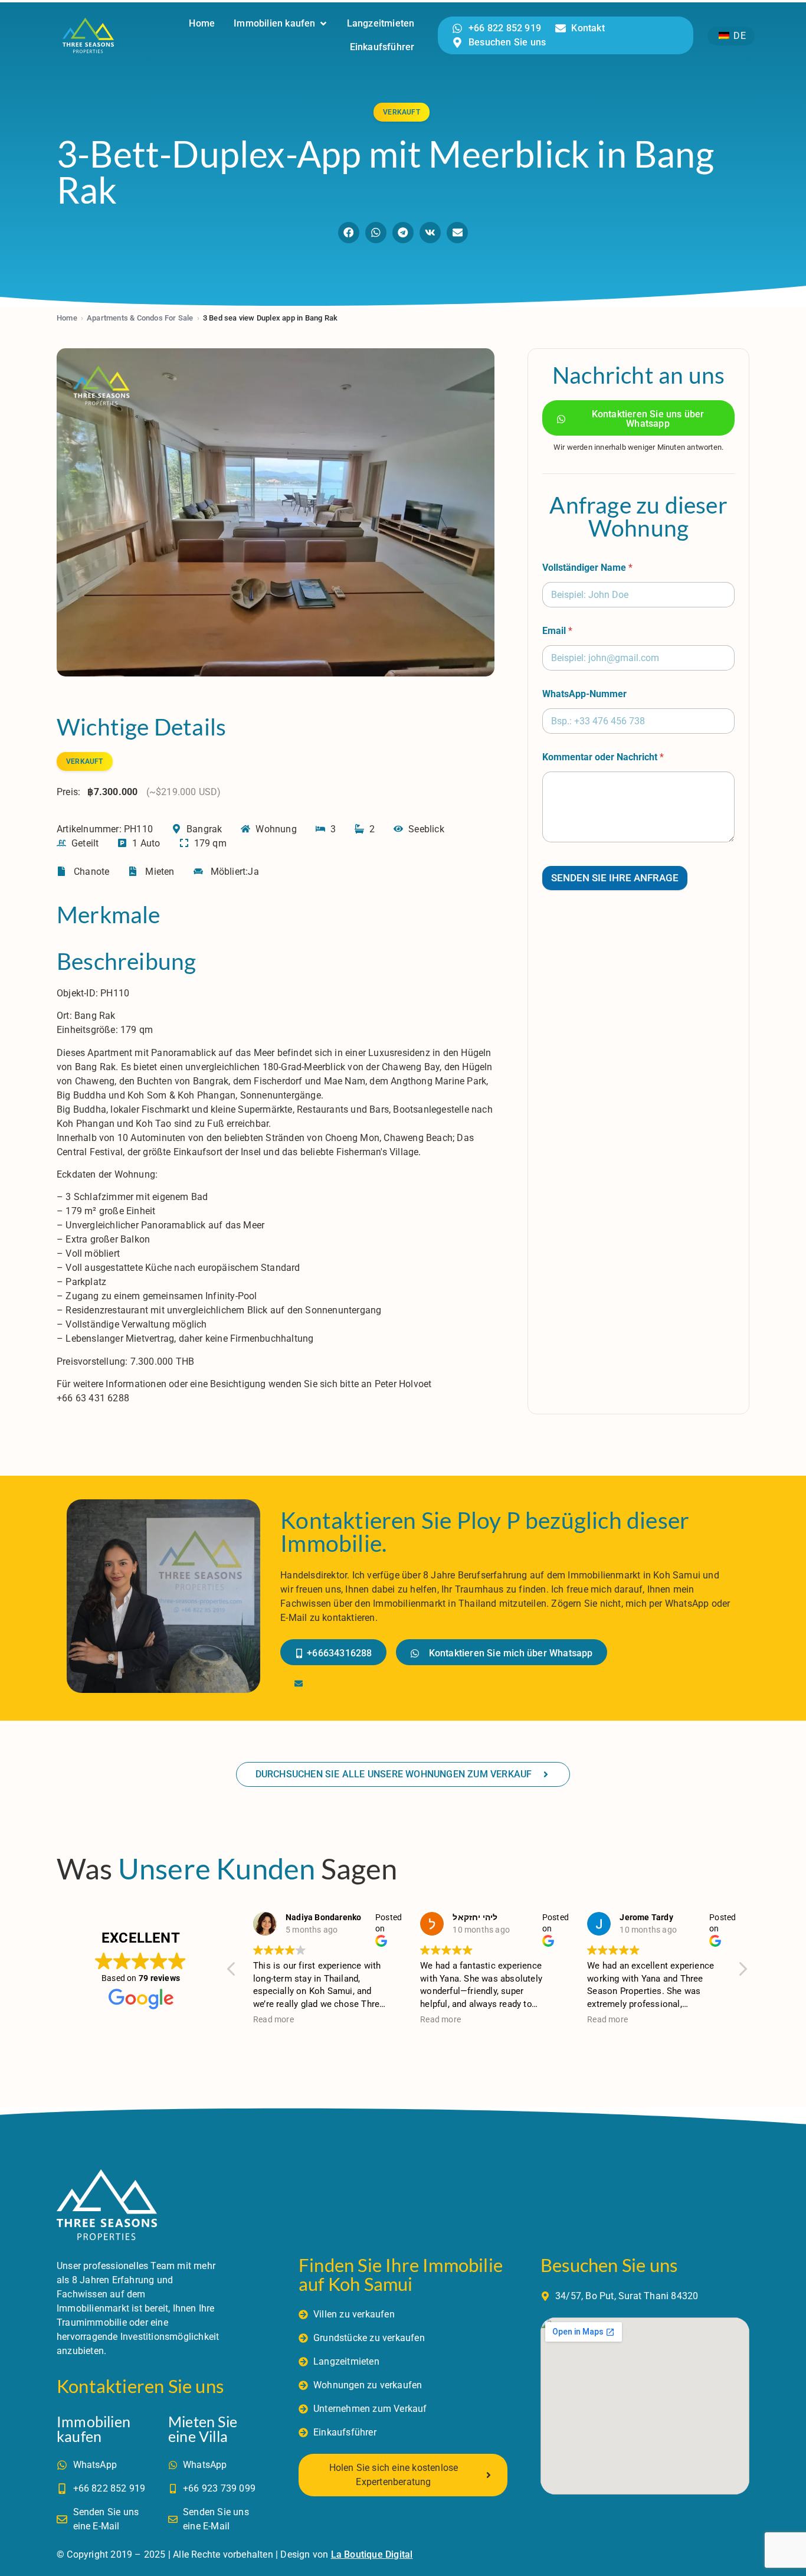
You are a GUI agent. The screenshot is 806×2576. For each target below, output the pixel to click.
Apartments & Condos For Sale (140, 318)
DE (738, 36)
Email (557, 631)
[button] (349, 233)
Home (67, 318)
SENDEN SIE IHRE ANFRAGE (615, 878)
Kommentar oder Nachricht (603, 757)
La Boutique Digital (372, 2554)
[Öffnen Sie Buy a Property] (323, 24)
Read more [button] (273, 2019)
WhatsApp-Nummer (584, 694)
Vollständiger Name (587, 568)
